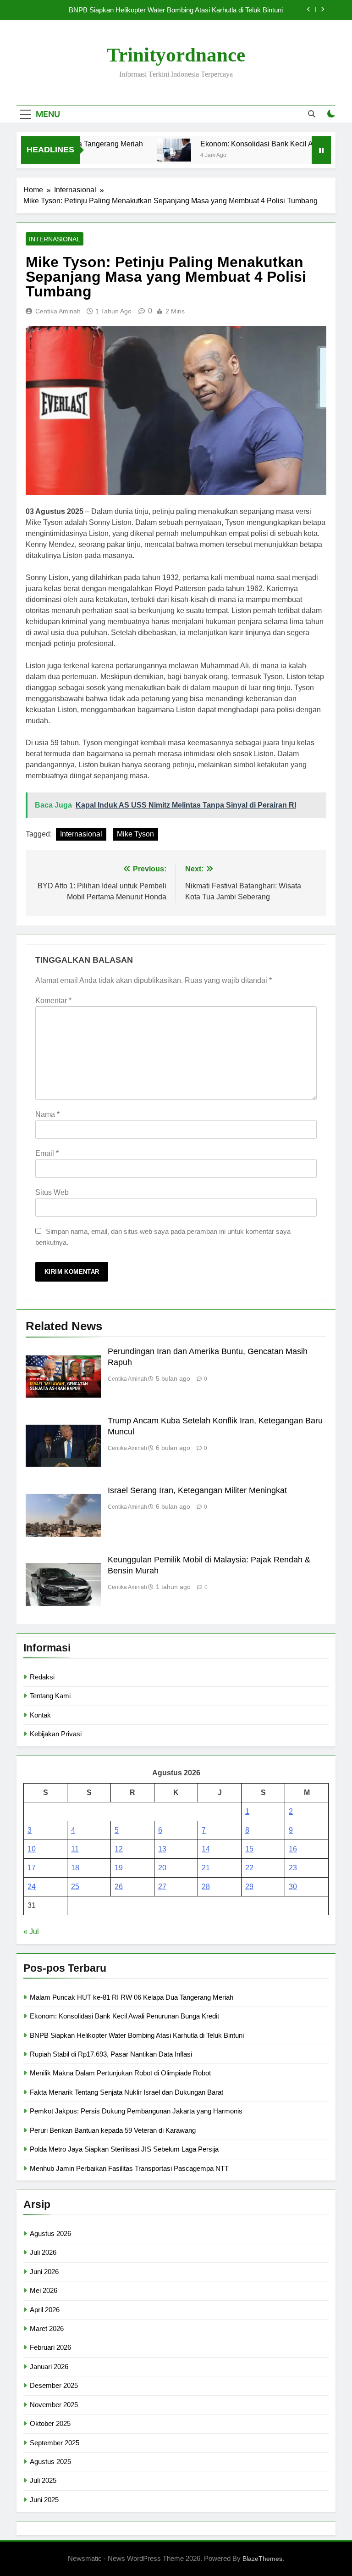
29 (249, 1887)
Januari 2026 (49, 2367)
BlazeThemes (262, 2559)
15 (249, 1849)
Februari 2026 (50, 2347)
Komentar (53, 1001)
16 (293, 1849)
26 (119, 1887)
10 (32, 1849)
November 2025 (54, 2405)
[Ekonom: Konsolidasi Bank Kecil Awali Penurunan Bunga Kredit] (153, 150)
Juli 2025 (43, 2480)
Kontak (40, 1715)
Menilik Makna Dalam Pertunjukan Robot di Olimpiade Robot (120, 2073)
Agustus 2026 (50, 2233)
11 (75, 1849)
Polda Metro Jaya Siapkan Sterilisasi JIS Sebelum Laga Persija (124, 2149)
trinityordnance (176, 55)
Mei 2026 (44, 2290)
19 (119, 1868)
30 (293, 1887)
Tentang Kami (50, 1696)
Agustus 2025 (50, 2462)
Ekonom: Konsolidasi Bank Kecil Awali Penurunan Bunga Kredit (124, 2016)
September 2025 (55, 2443)
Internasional (55, 239)
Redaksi (42, 1677)
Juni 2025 (44, 2500)
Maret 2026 (47, 2328)
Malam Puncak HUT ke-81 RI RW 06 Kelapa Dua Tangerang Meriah (132, 1997)
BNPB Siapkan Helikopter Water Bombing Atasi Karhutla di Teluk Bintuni (176, 10)
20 (162, 1868)
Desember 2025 (54, 2385)
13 (162, 1849)
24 (32, 1887)
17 (32, 1868)
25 (75, 1887)
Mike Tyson (135, 834)
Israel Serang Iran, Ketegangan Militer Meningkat (197, 1490)
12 (119, 1849)
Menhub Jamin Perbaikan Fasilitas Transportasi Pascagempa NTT (129, 2168)
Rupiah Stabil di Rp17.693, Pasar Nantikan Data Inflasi (111, 2054)
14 (206, 1849)
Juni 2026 (44, 2272)
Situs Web (52, 1192)
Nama (47, 1114)
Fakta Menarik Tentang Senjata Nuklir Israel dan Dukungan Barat (126, 2092)
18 (75, 1868)
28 (206, 1887)
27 (162, 1887)
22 (249, 1868)
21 (206, 1868)
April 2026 (45, 2310)
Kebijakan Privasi (56, 1734)
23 (293, 1868)
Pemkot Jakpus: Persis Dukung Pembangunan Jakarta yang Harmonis (136, 2111)
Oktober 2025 (50, 2423)
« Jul (31, 1932)
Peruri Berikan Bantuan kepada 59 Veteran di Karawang (113, 2130)
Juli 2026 (43, 2252)
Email (47, 1153)
